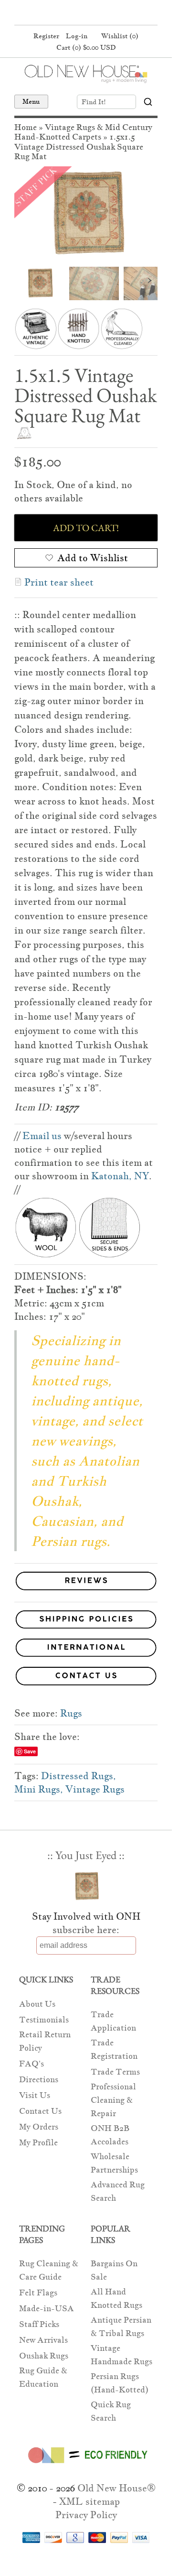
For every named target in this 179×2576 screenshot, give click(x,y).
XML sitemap (89, 2501)
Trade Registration (114, 2049)
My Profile (38, 2143)
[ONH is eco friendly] (86, 2465)
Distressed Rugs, (79, 1776)
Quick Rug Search (111, 2411)
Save (30, 1751)
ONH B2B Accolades (110, 2135)
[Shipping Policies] (86, 1621)
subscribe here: (86, 1930)
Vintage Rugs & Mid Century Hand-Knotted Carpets (83, 132)
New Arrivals (43, 2340)
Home (26, 127)
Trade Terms (115, 2072)
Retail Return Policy (45, 2041)
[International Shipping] (86, 1649)
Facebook (66, 13)
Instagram (103, 13)
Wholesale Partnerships (114, 2163)
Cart (86, 47)
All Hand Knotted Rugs (116, 2299)
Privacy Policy (86, 2515)
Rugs (71, 1713)
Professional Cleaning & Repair (113, 2100)
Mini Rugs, (39, 1789)
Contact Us (40, 2111)
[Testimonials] (86, 1591)
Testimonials (44, 2020)
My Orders (39, 2127)
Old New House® (116, 2488)
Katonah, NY (120, 1176)
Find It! (94, 102)
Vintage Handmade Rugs (121, 2355)
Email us (42, 1136)
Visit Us (35, 2095)
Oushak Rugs (44, 2356)
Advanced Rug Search (118, 2191)
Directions (39, 2080)
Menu (31, 101)
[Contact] (86, 1678)
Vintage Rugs (95, 1789)
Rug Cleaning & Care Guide (49, 2270)
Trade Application (113, 2021)
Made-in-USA (47, 2309)
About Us (37, 2004)
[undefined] (86, 214)
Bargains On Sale (114, 2270)
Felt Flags (38, 2293)
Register (46, 36)
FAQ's (32, 2064)
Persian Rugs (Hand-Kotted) (120, 2383)
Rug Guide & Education (43, 2377)
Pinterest (84, 13)
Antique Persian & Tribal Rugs (121, 2327)
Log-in (77, 36)
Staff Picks (39, 2324)
